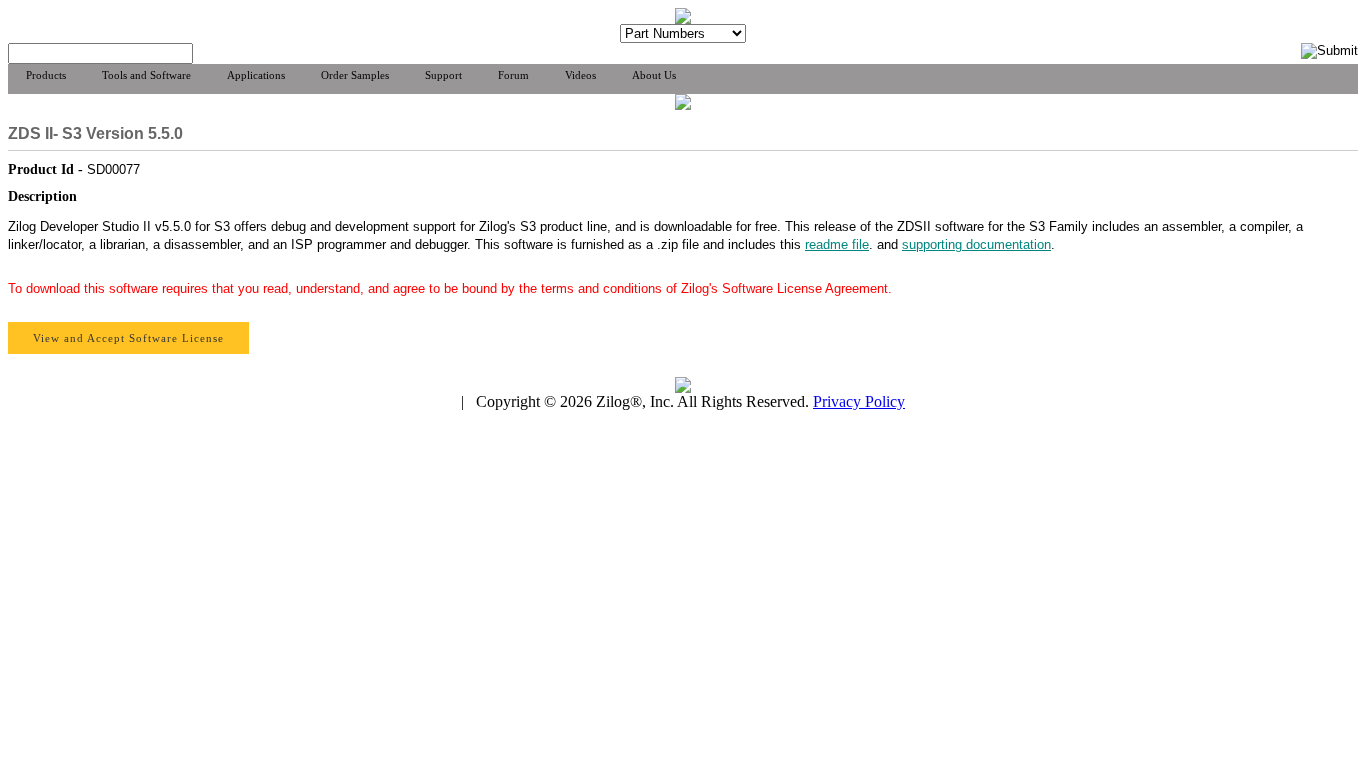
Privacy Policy (859, 401)
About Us (654, 75)
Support (443, 75)
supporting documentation (976, 244)
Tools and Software (146, 75)
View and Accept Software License (128, 338)
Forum (513, 75)
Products (46, 75)
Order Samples (355, 75)
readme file (837, 244)
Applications (256, 75)
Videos (580, 75)
